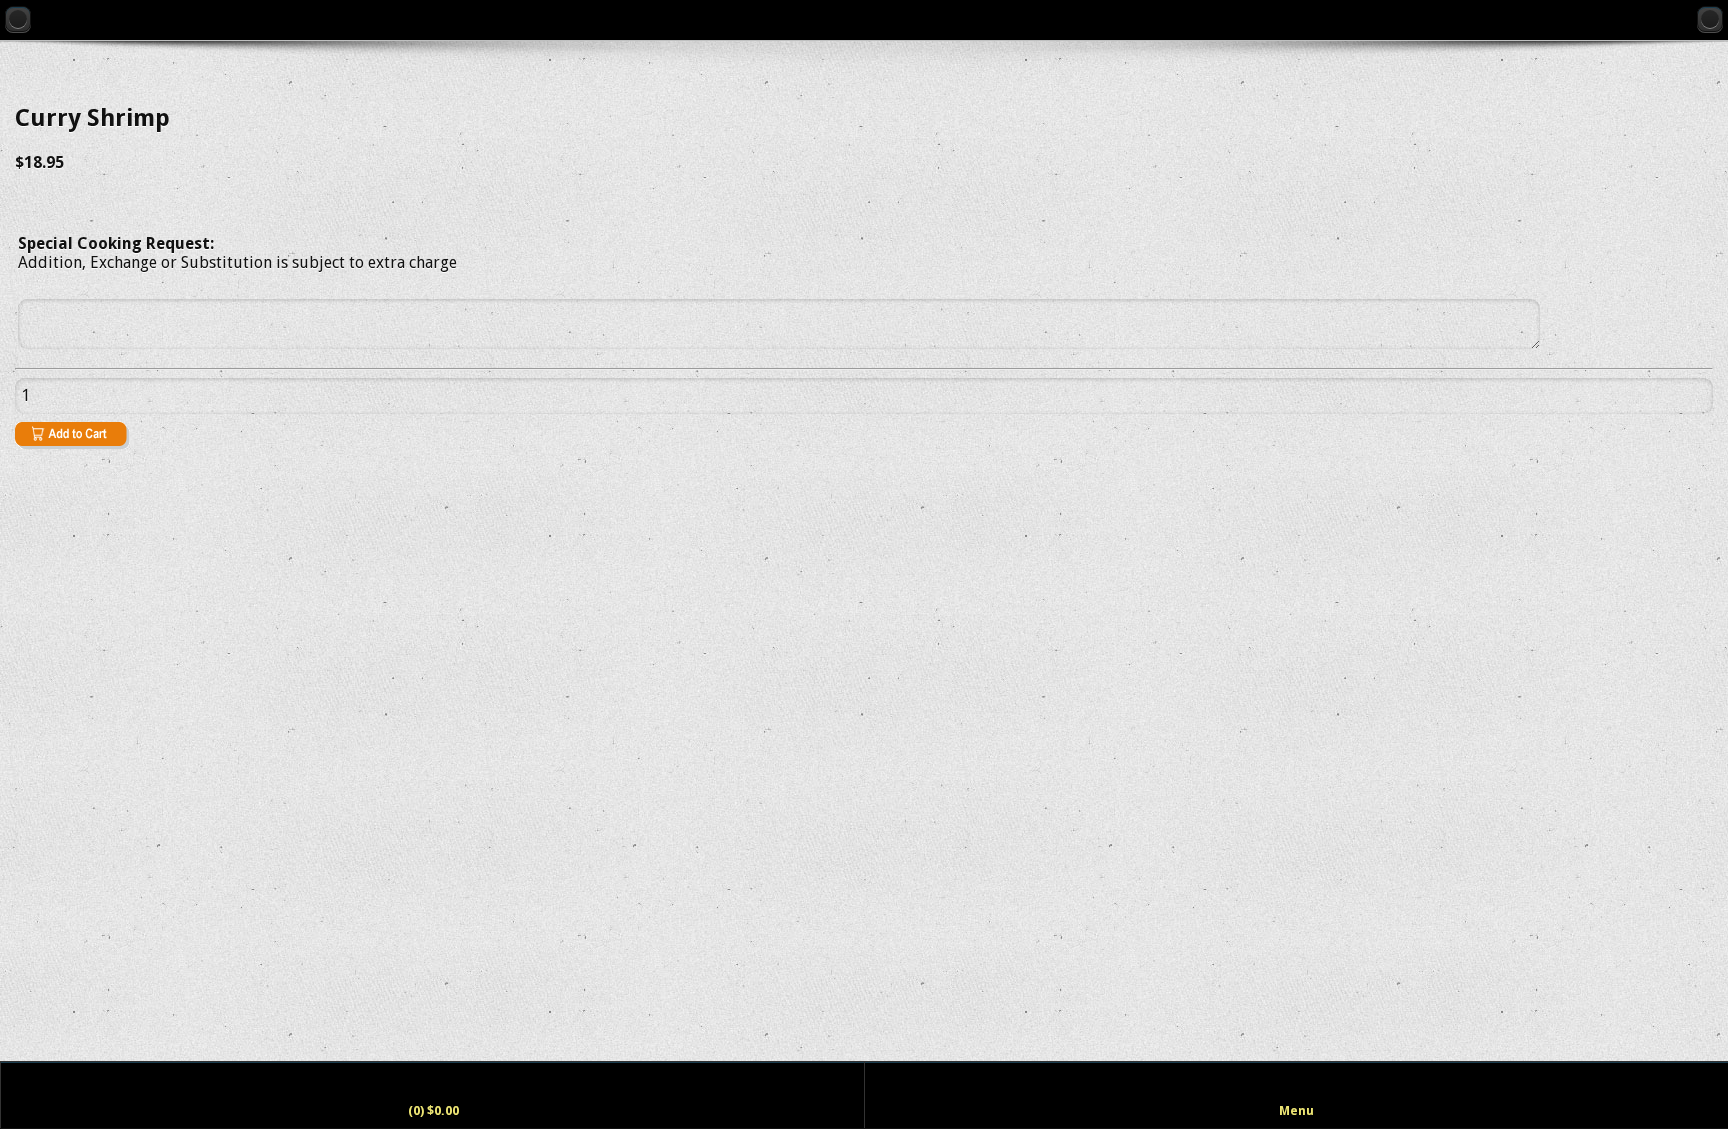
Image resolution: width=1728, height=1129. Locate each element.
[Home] (1710, 19)
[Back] (18, 19)
